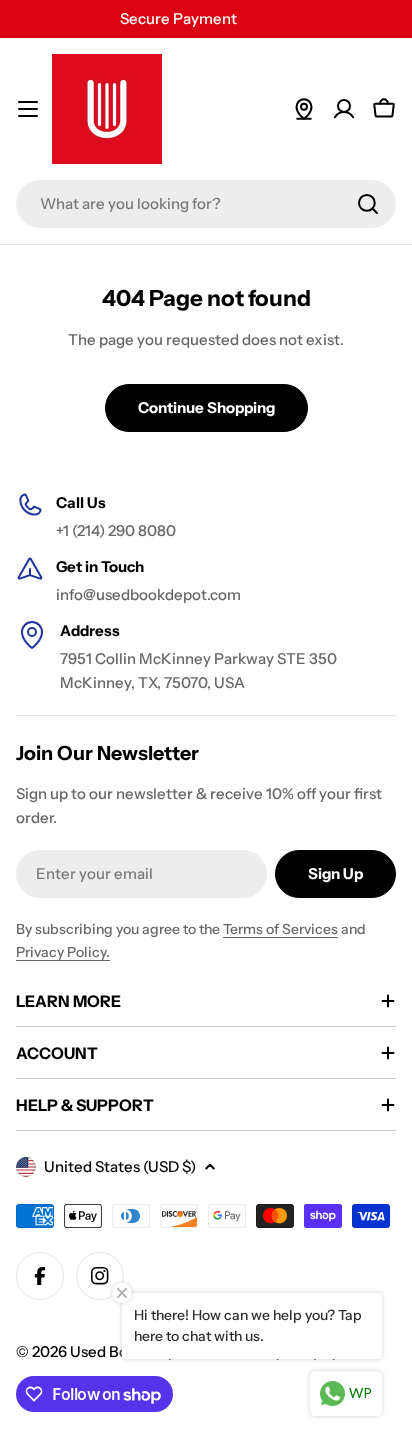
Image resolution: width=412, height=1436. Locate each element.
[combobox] (206, 204)
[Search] (368, 204)
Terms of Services (280, 929)
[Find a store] (304, 109)
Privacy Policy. (63, 952)
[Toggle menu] (28, 109)
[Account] (344, 109)
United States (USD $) (120, 1166)
